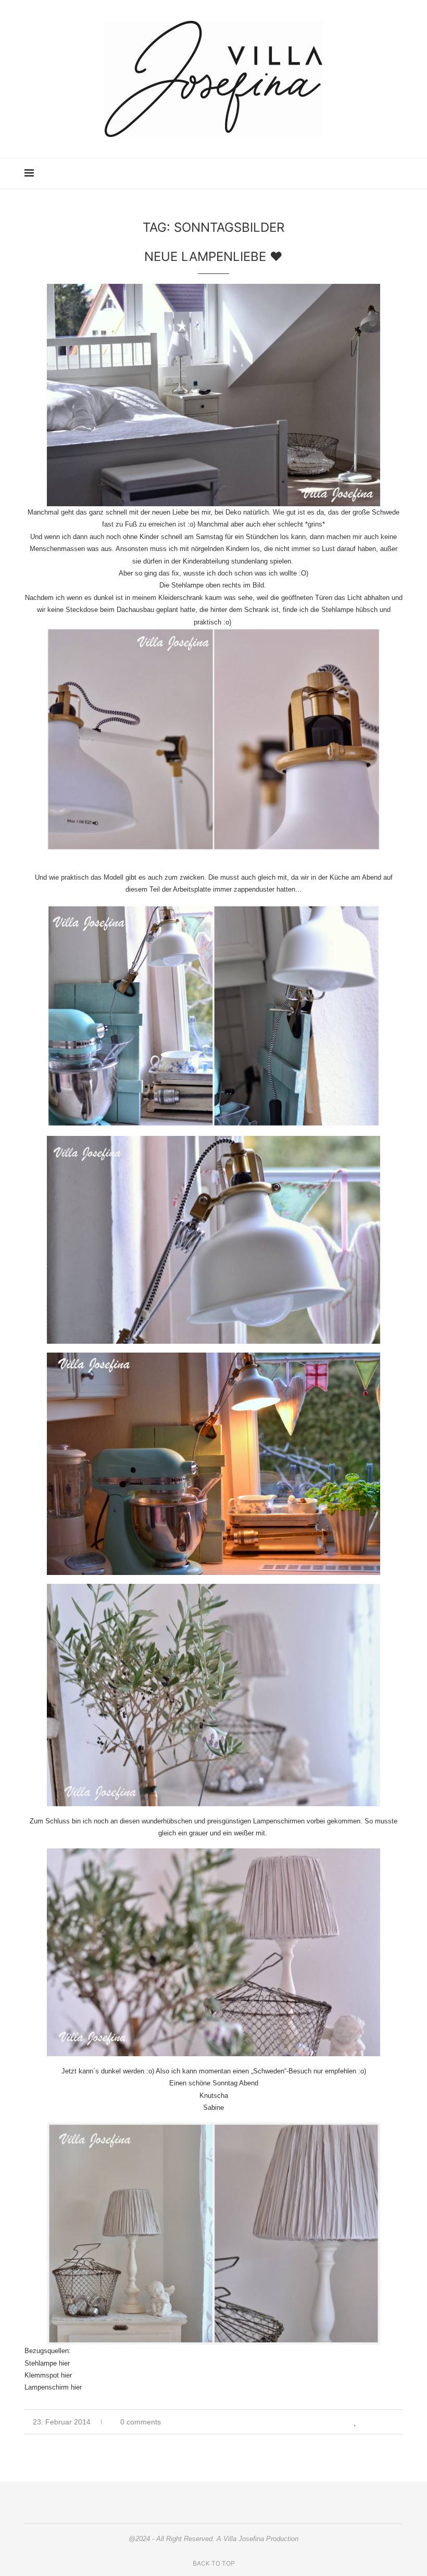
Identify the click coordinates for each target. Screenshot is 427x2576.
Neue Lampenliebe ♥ (213, 257)
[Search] (397, 173)
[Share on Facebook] (367, 2422)
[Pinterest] (339, 173)
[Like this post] (355, 2422)
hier (64, 2363)
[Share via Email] (400, 2422)
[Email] (361, 173)
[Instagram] (328, 173)
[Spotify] (372, 173)
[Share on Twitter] (378, 2422)
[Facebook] (350, 173)
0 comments (141, 2422)
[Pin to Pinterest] (389, 2422)
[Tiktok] (382, 173)
